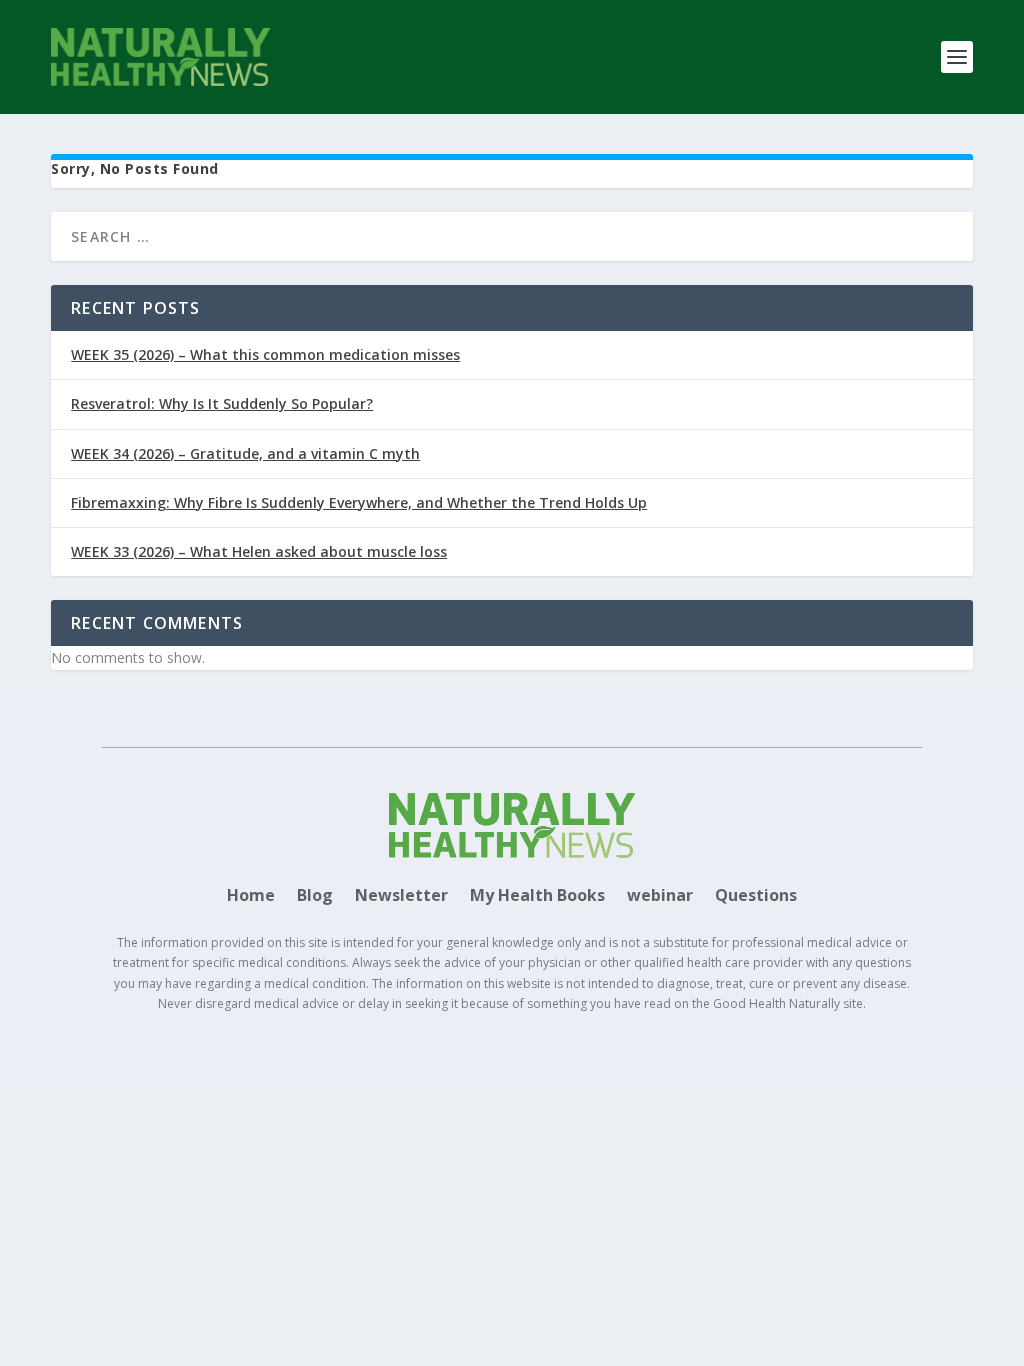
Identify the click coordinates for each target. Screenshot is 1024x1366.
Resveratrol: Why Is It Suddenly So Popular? (222, 403)
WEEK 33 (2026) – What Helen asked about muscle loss (259, 551)
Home (251, 897)
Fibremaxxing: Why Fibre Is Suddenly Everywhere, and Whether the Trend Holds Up (359, 502)
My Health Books (537, 897)
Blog (315, 897)
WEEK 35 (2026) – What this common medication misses (265, 354)
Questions (756, 897)
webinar (660, 897)
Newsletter (401, 897)
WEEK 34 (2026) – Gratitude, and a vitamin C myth (245, 453)
